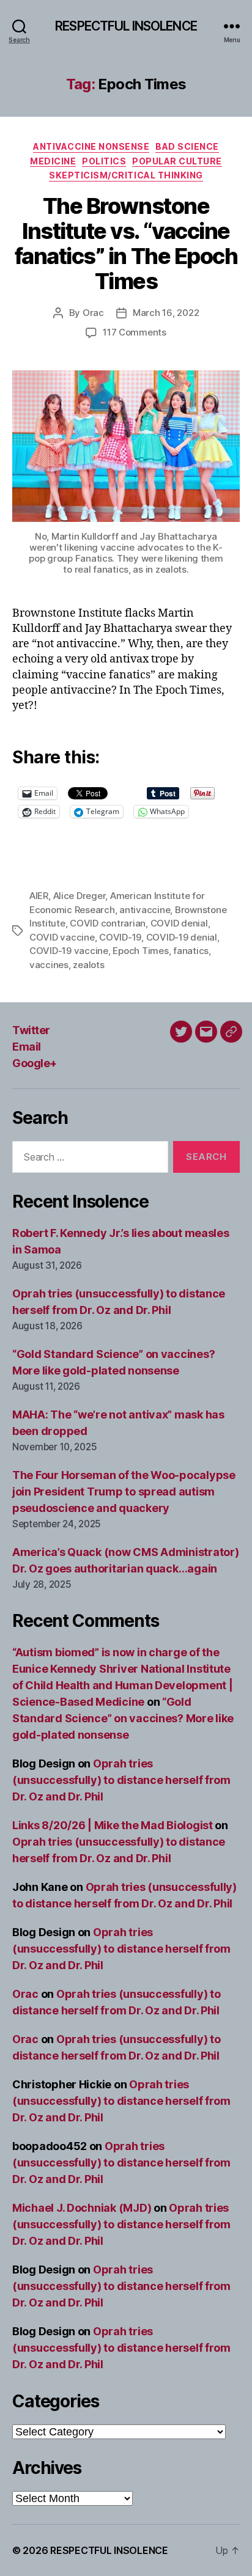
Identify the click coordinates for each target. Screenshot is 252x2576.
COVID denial (179, 923)
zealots (88, 965)
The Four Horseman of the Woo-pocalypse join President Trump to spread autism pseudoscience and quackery (124, 1492)
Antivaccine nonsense (91, 146)
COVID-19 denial (182, 937)
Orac (93, 313)
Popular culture (177, 161)
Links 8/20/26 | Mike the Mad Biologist (113, 1825)
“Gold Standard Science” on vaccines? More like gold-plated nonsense (123, 1718)
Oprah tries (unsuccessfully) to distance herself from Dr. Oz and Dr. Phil (121, 1780)
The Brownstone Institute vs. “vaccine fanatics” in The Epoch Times (126, 244)
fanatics (191, 951)
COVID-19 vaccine (69, 951)
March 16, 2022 (166, 313)
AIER (39, 896)
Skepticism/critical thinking (126, 175)
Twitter (31, 1030)
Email (27, 1047)
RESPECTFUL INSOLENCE (126, 26)
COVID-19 (120, 937)
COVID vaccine (62, 937)
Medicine (53, 161)
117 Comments (135, 332)
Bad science (187, 146)
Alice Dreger (80, 896)
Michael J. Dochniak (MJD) (82, 2208)
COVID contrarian (108, 923)
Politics (104, 161)
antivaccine (145, 910)
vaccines (49, 965)
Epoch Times (140, 951)
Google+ (35, 1063)
